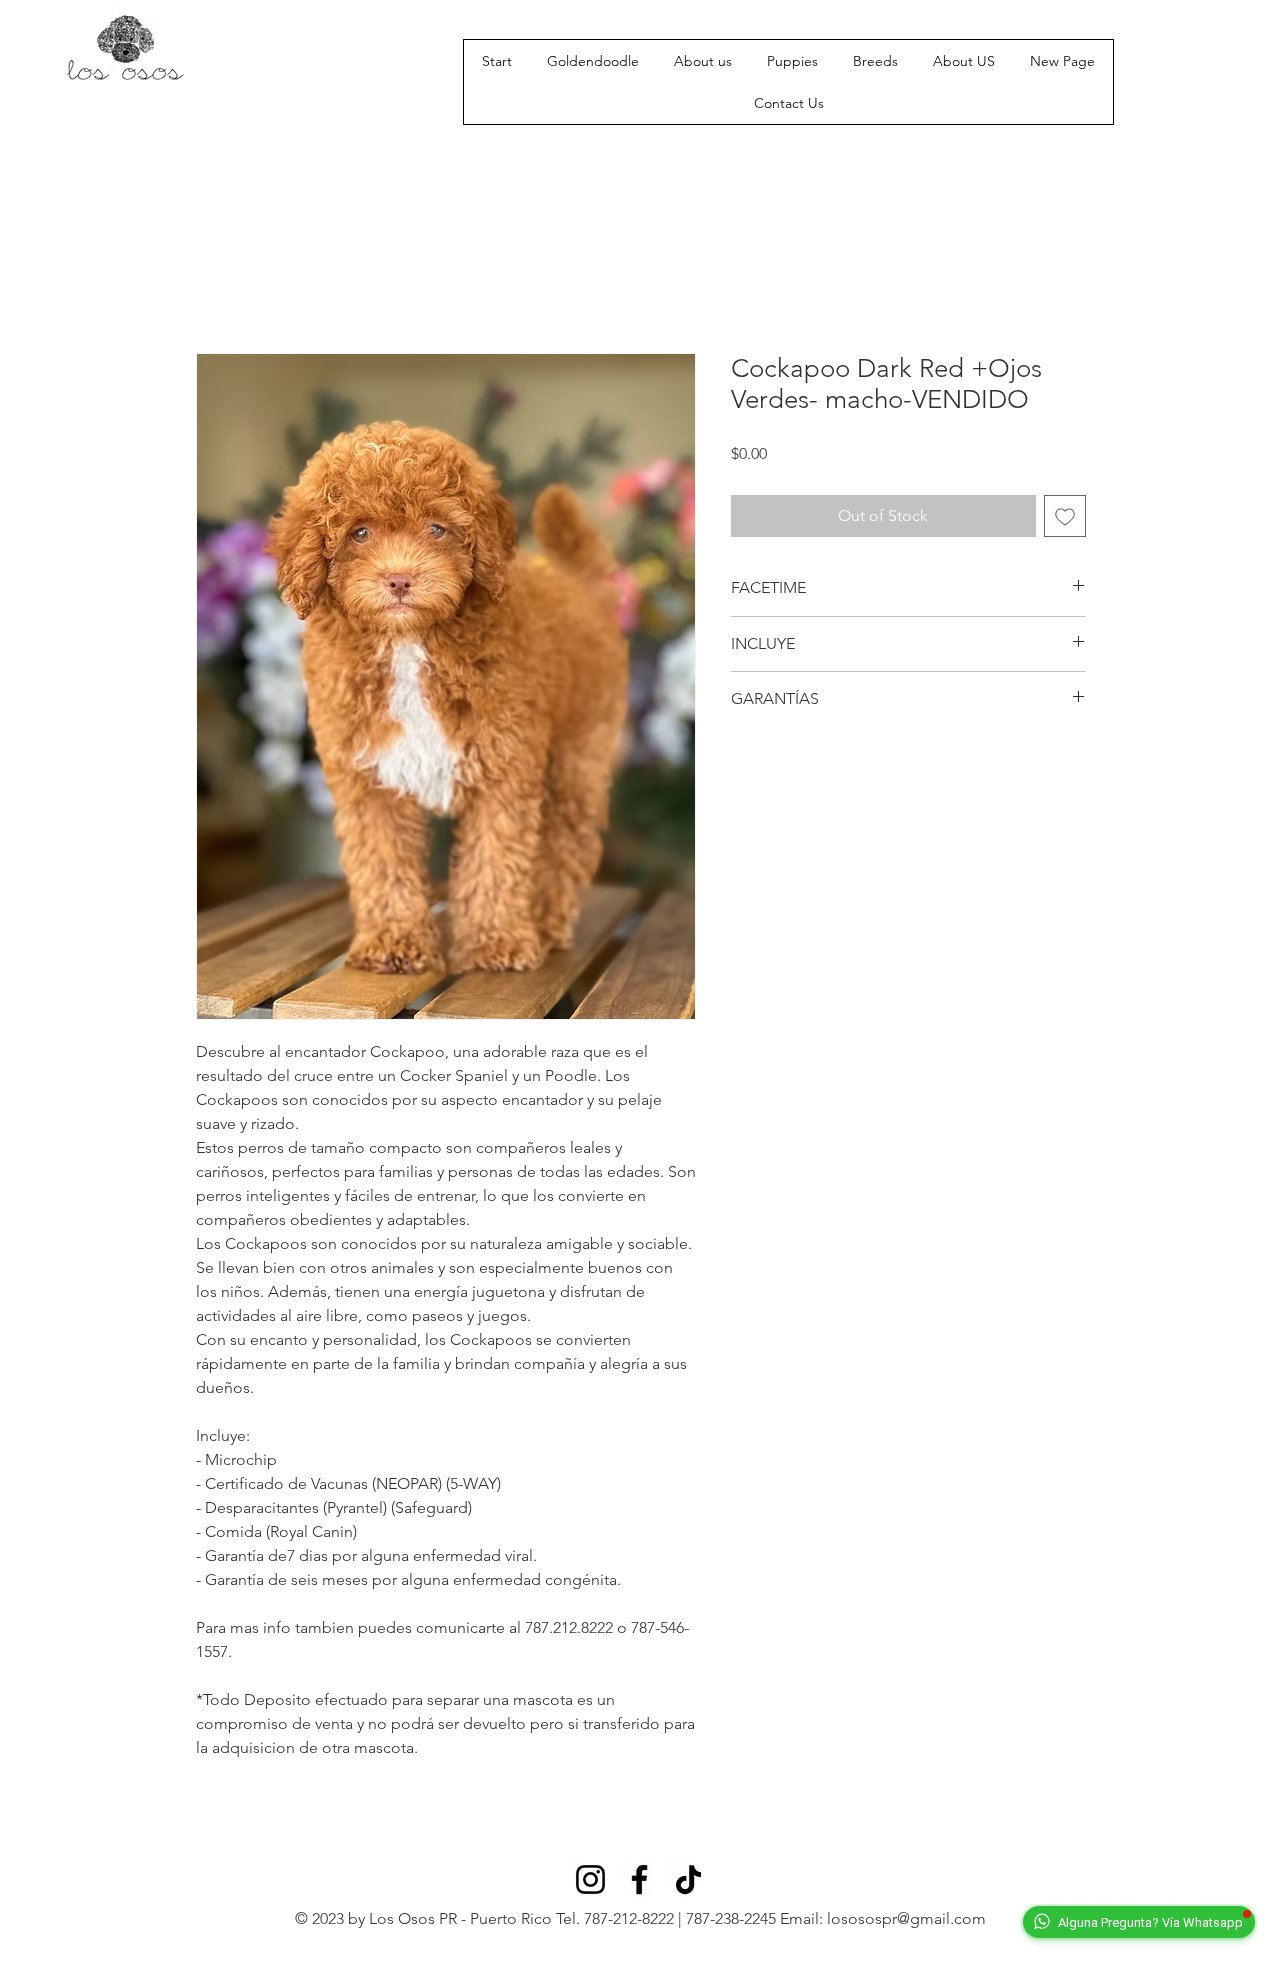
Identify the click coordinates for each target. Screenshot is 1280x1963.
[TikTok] (688, 1879)
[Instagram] (590, 1879)
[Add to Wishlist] (1065, 516)
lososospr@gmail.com (906, 1918)
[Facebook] (639, 1879)
